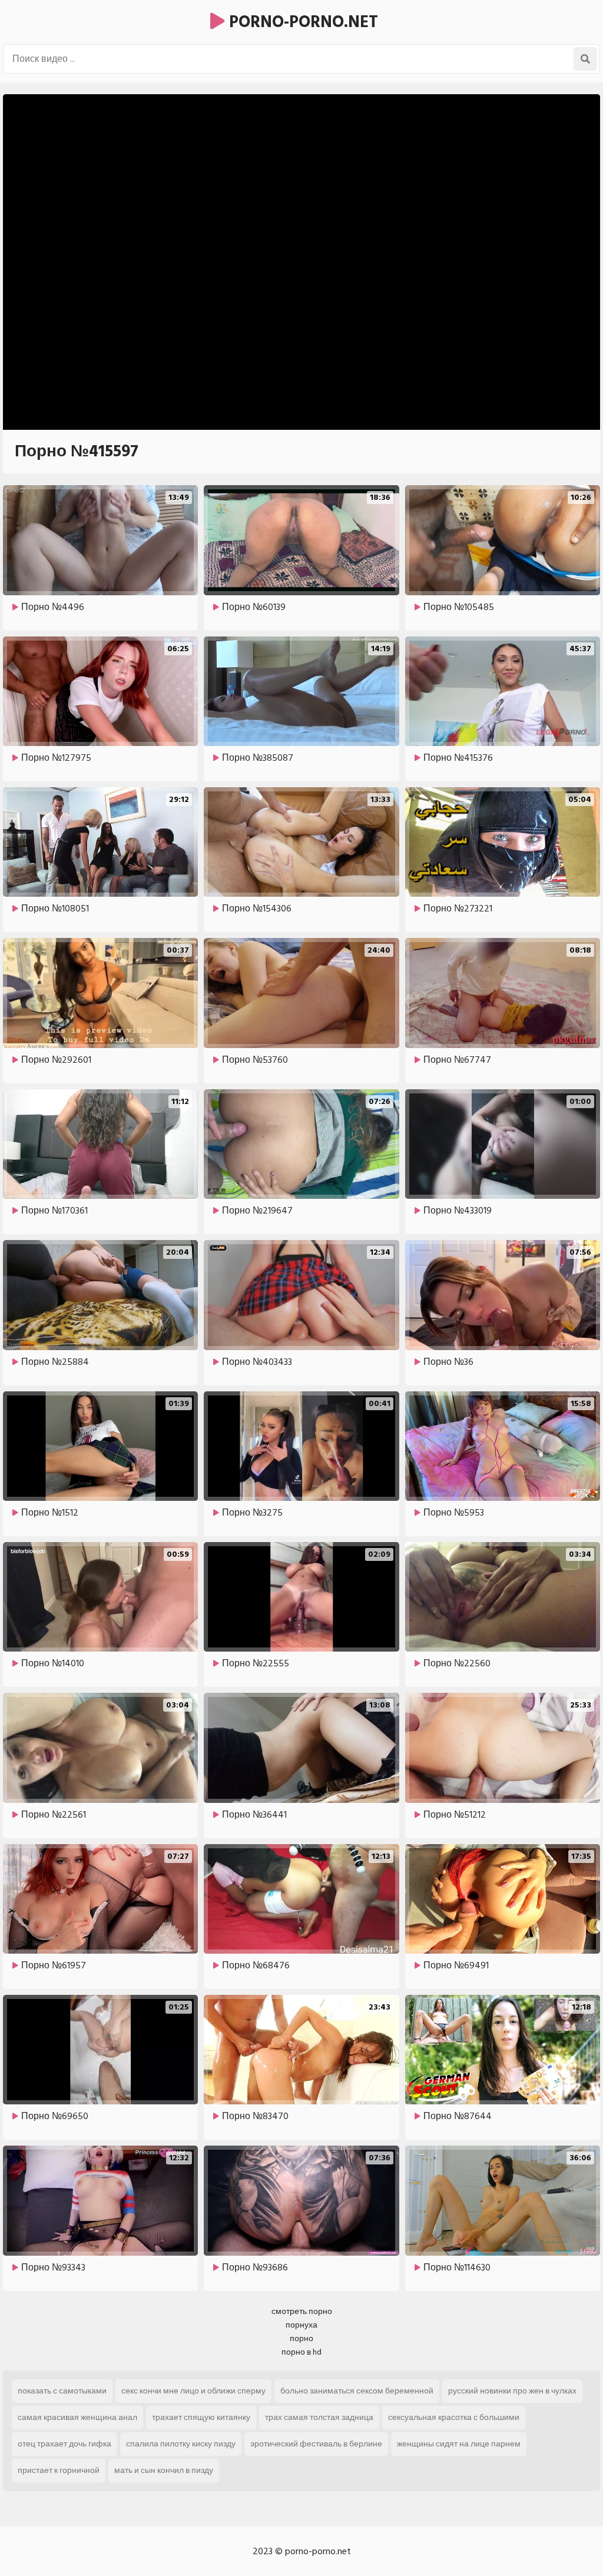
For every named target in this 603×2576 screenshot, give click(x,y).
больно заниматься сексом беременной (357, 2391)
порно (301, 2338)
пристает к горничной (59, 2470)
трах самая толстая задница (319, 2417)
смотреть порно (302, 2311)
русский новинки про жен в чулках (512, 2391)
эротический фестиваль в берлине (316, 2444)
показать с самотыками (62, 2391)
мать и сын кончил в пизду (164, 2470)
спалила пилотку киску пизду (181, 2444)
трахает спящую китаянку (201, 2417)
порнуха (301, 2325)
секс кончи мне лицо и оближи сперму (193, 2391)
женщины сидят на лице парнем (459, 2444)
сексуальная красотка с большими (454, 2417)
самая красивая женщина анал (77, 2417)
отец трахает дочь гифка (64, 2444)
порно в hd (301, 2352)
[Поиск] (585, 59)
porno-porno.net (301, 22)
